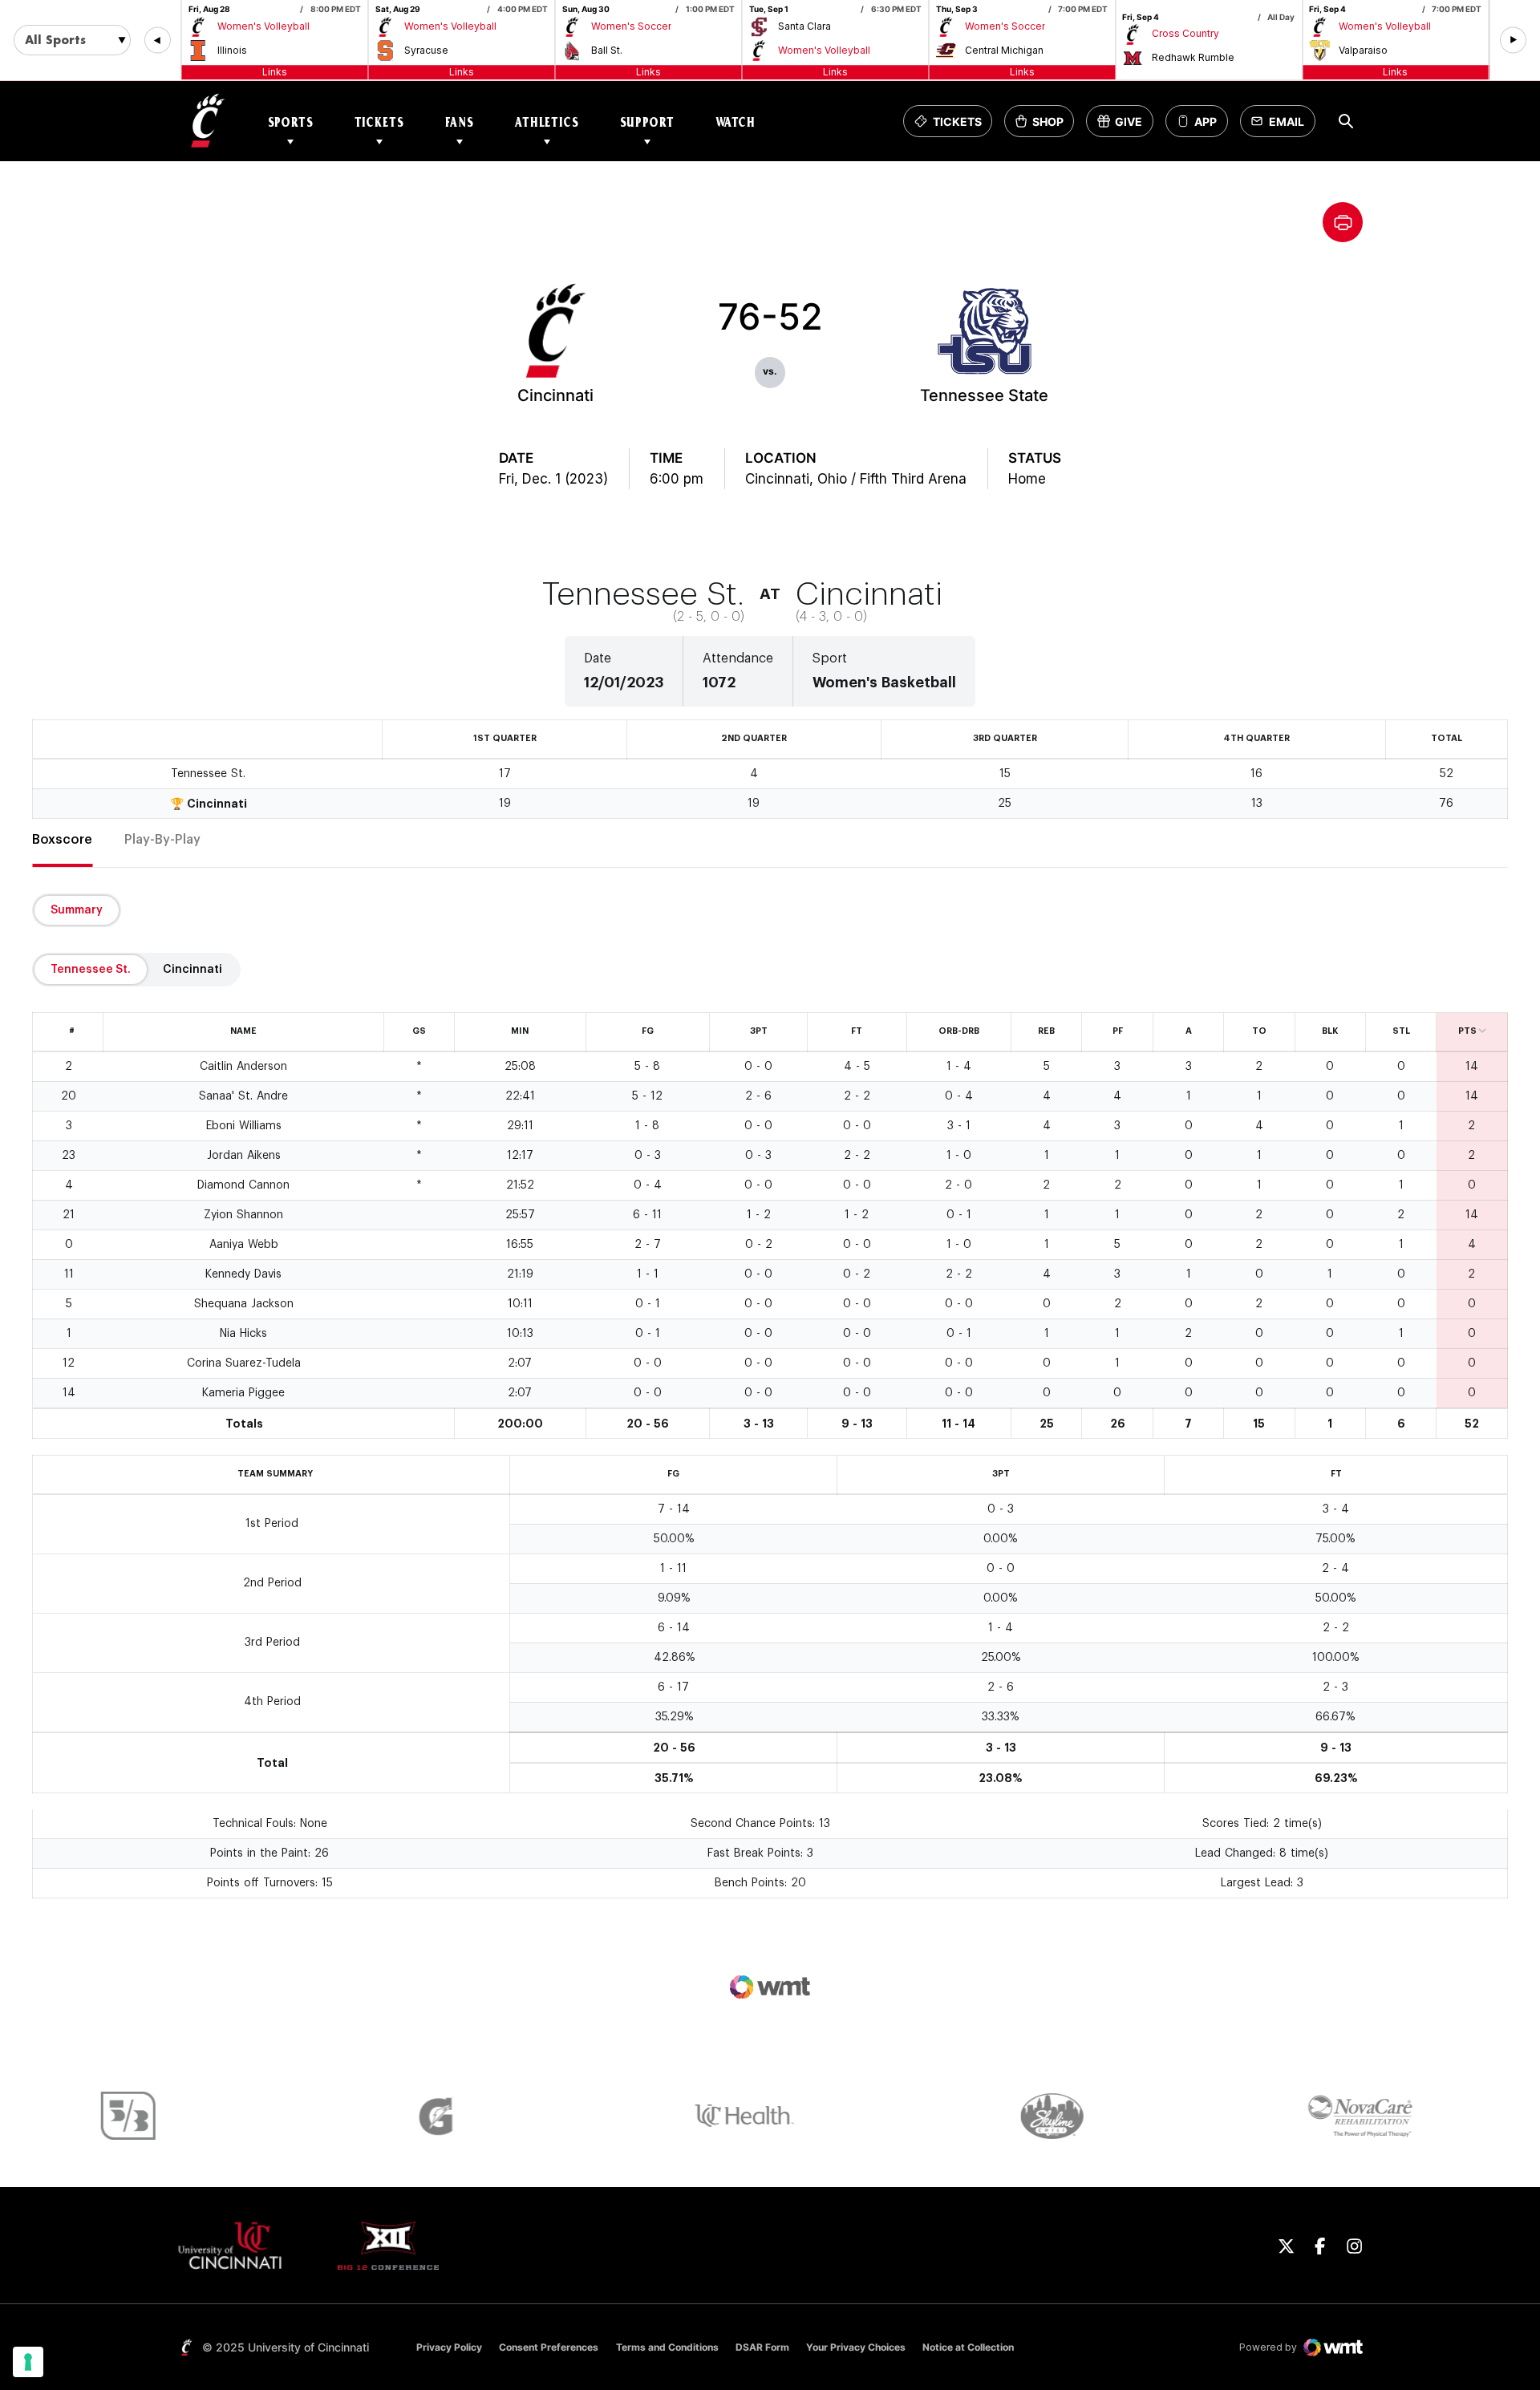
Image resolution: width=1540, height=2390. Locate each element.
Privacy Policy (449, 2347)
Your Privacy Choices (856, 2347)
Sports (291, 122)
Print (1343, 222)
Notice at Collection (968, 2347)
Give (1125, 126)
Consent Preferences (549, 2347)
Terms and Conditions (667, 2347)
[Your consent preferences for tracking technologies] (28, 2362)
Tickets (379, 122)
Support (647, 122)
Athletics (547, 122)
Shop (1044, 126)
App (1206, 122)
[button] (158, 41)
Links (275, 72)
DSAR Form (762, 2347)
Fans (460, 122)
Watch (736, 122)
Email (1282, 126)
